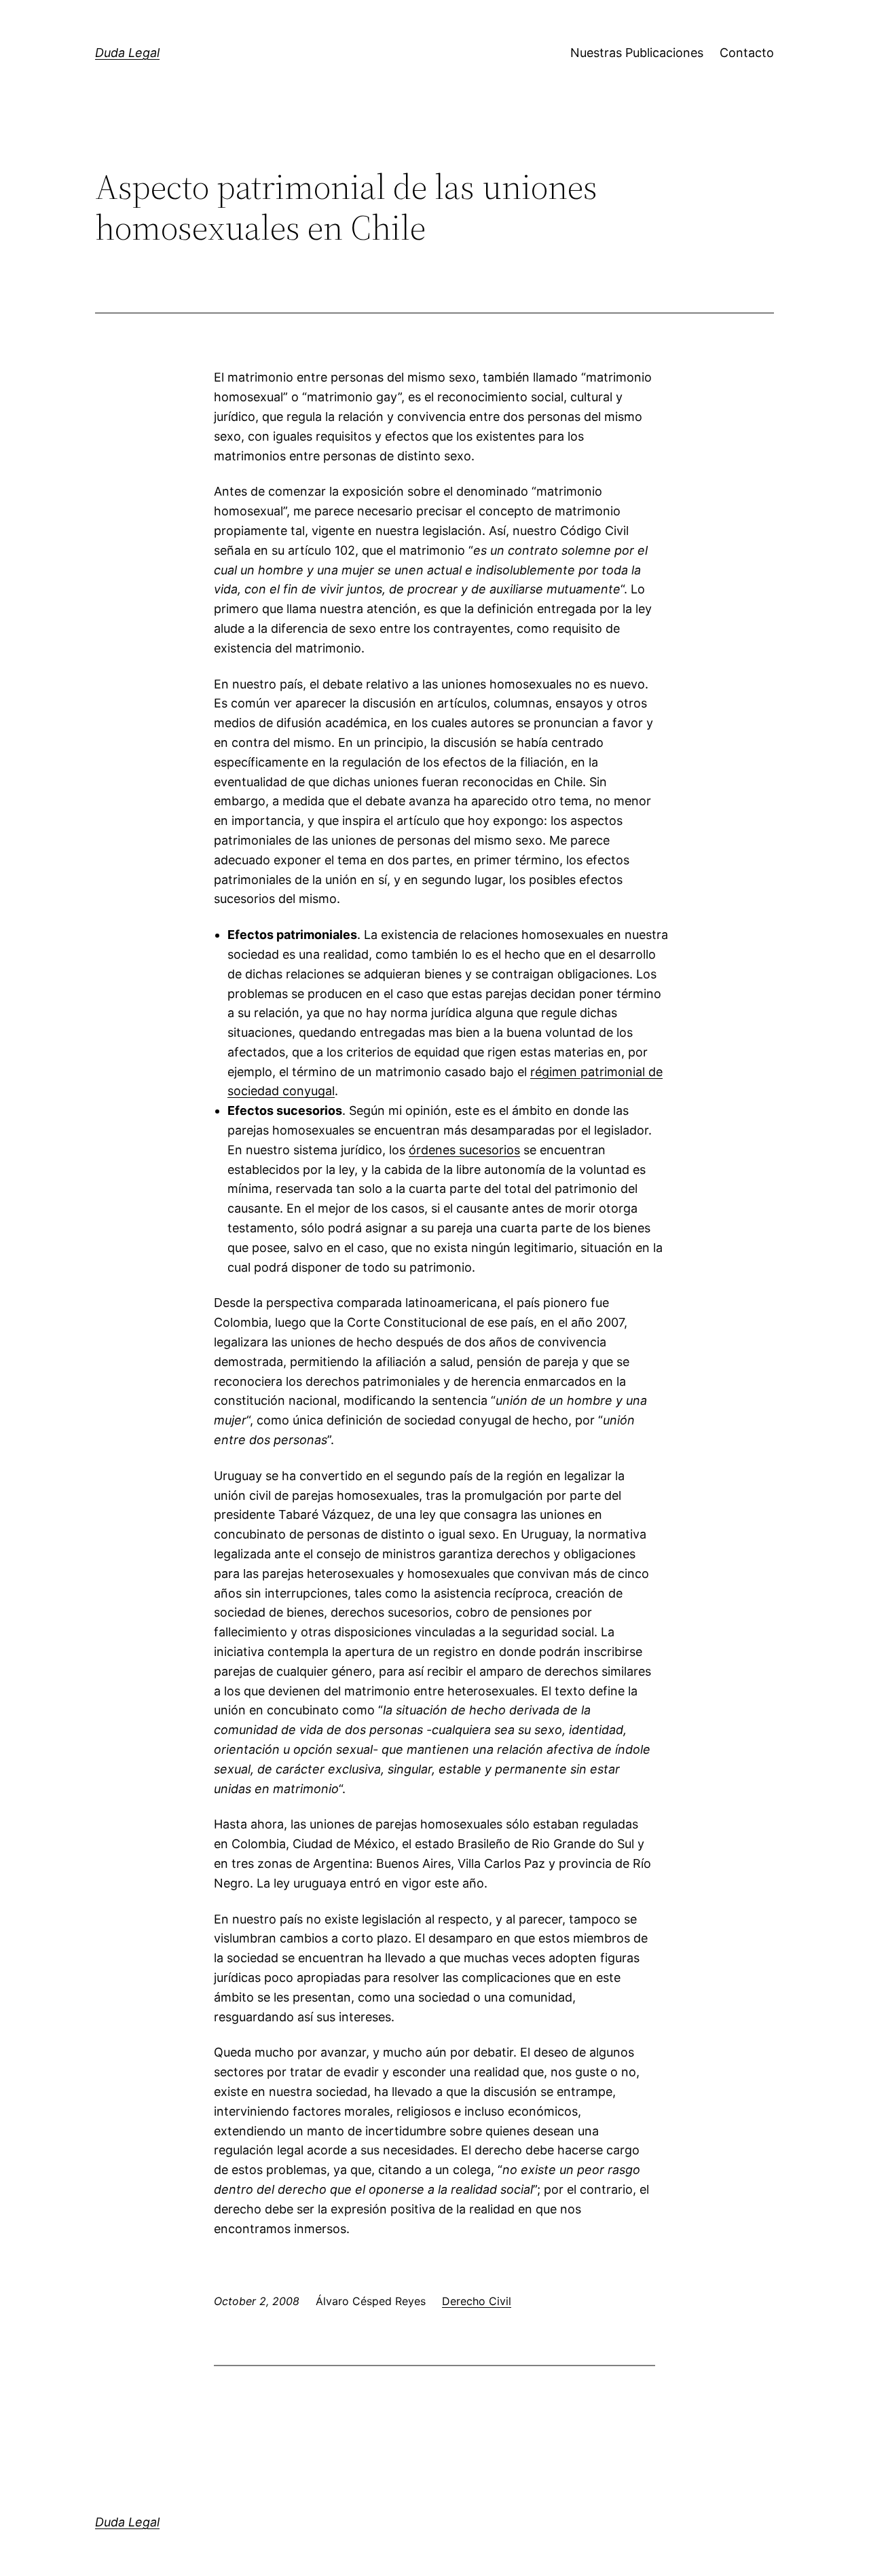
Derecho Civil (477, 2301)
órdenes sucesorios (464, 1150)
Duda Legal (127, 53)
